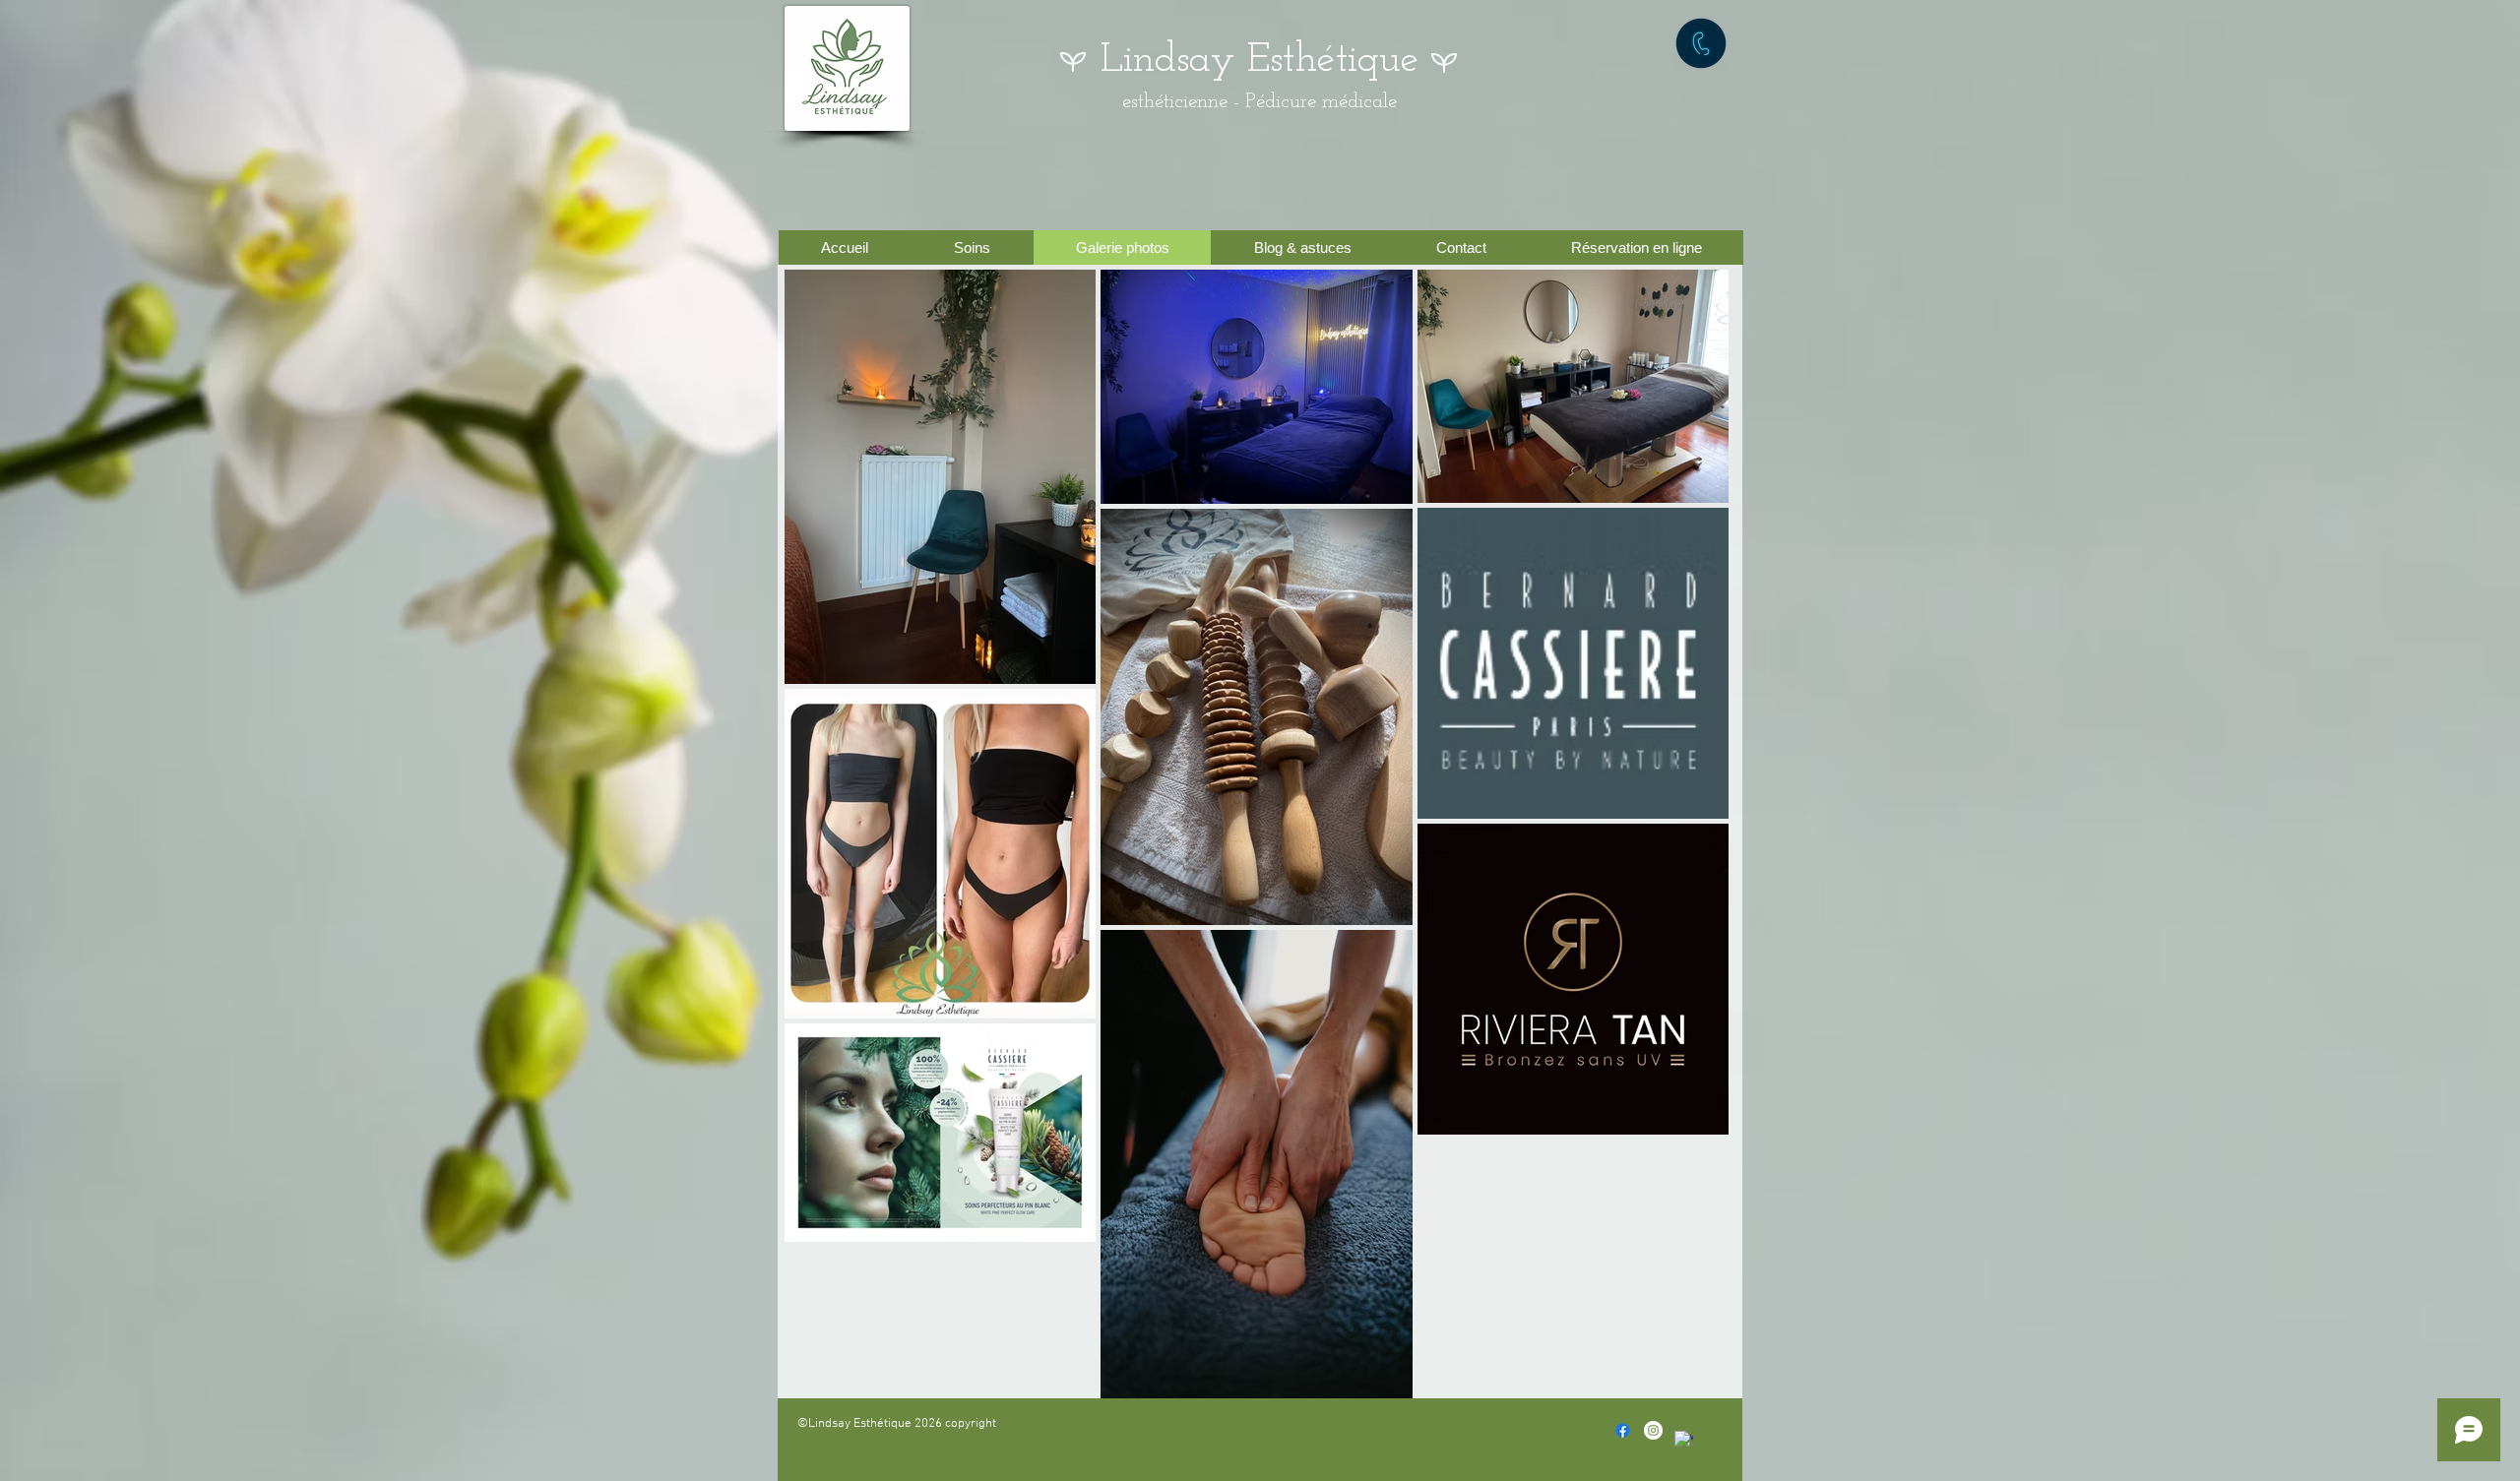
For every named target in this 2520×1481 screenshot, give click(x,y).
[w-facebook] (1684, 1440)
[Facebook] (1623, 1430)
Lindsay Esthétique (1260, 61)
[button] (972, 247)
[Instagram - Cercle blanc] (1653, 1430)
